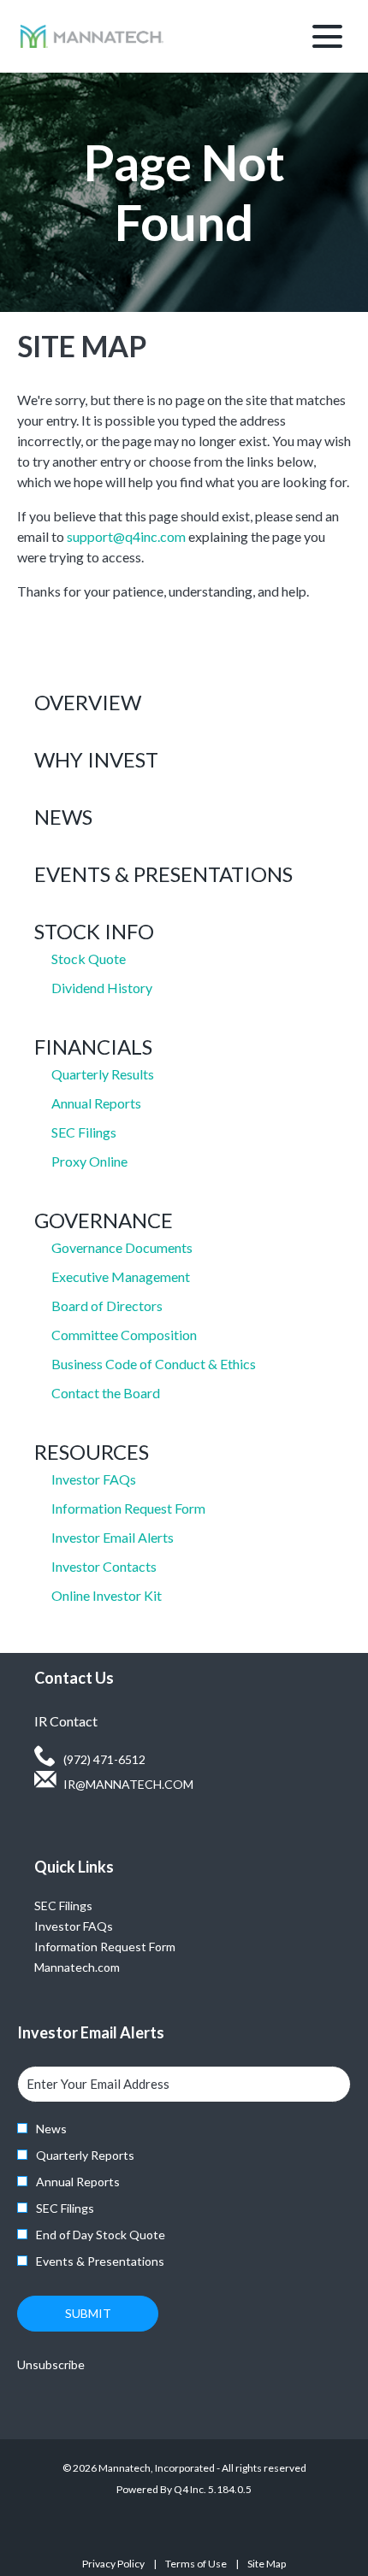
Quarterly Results (103, 1074)
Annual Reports (96, 1103)
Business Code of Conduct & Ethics (154, 1364)
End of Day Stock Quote (101, 2235)
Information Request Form (128, 1508)
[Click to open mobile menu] (327, 36)
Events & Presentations (163, 874)
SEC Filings (84, 1132)
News (63, 817)
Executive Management (121, 1276)
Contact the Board (106, 1393)
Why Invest (96, 759)
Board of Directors (107, 1306)
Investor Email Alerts (113, 1537)
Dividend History (102, 988)
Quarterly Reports (85, 2155)
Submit (88, 2313)
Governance (104, 1220)
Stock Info (94, 931)
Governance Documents (122, 1247)
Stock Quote (89, 959)
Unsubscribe (51, 2364)
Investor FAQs (94, 1479)
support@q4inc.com (126, 536)
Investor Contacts (104, 1566)
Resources (92, 1452)
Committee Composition (124, 1335)
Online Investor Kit (107, 1595)
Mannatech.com (98, 1967)
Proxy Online (89, 1161)
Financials (93, 1047)
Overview (88, 702)
